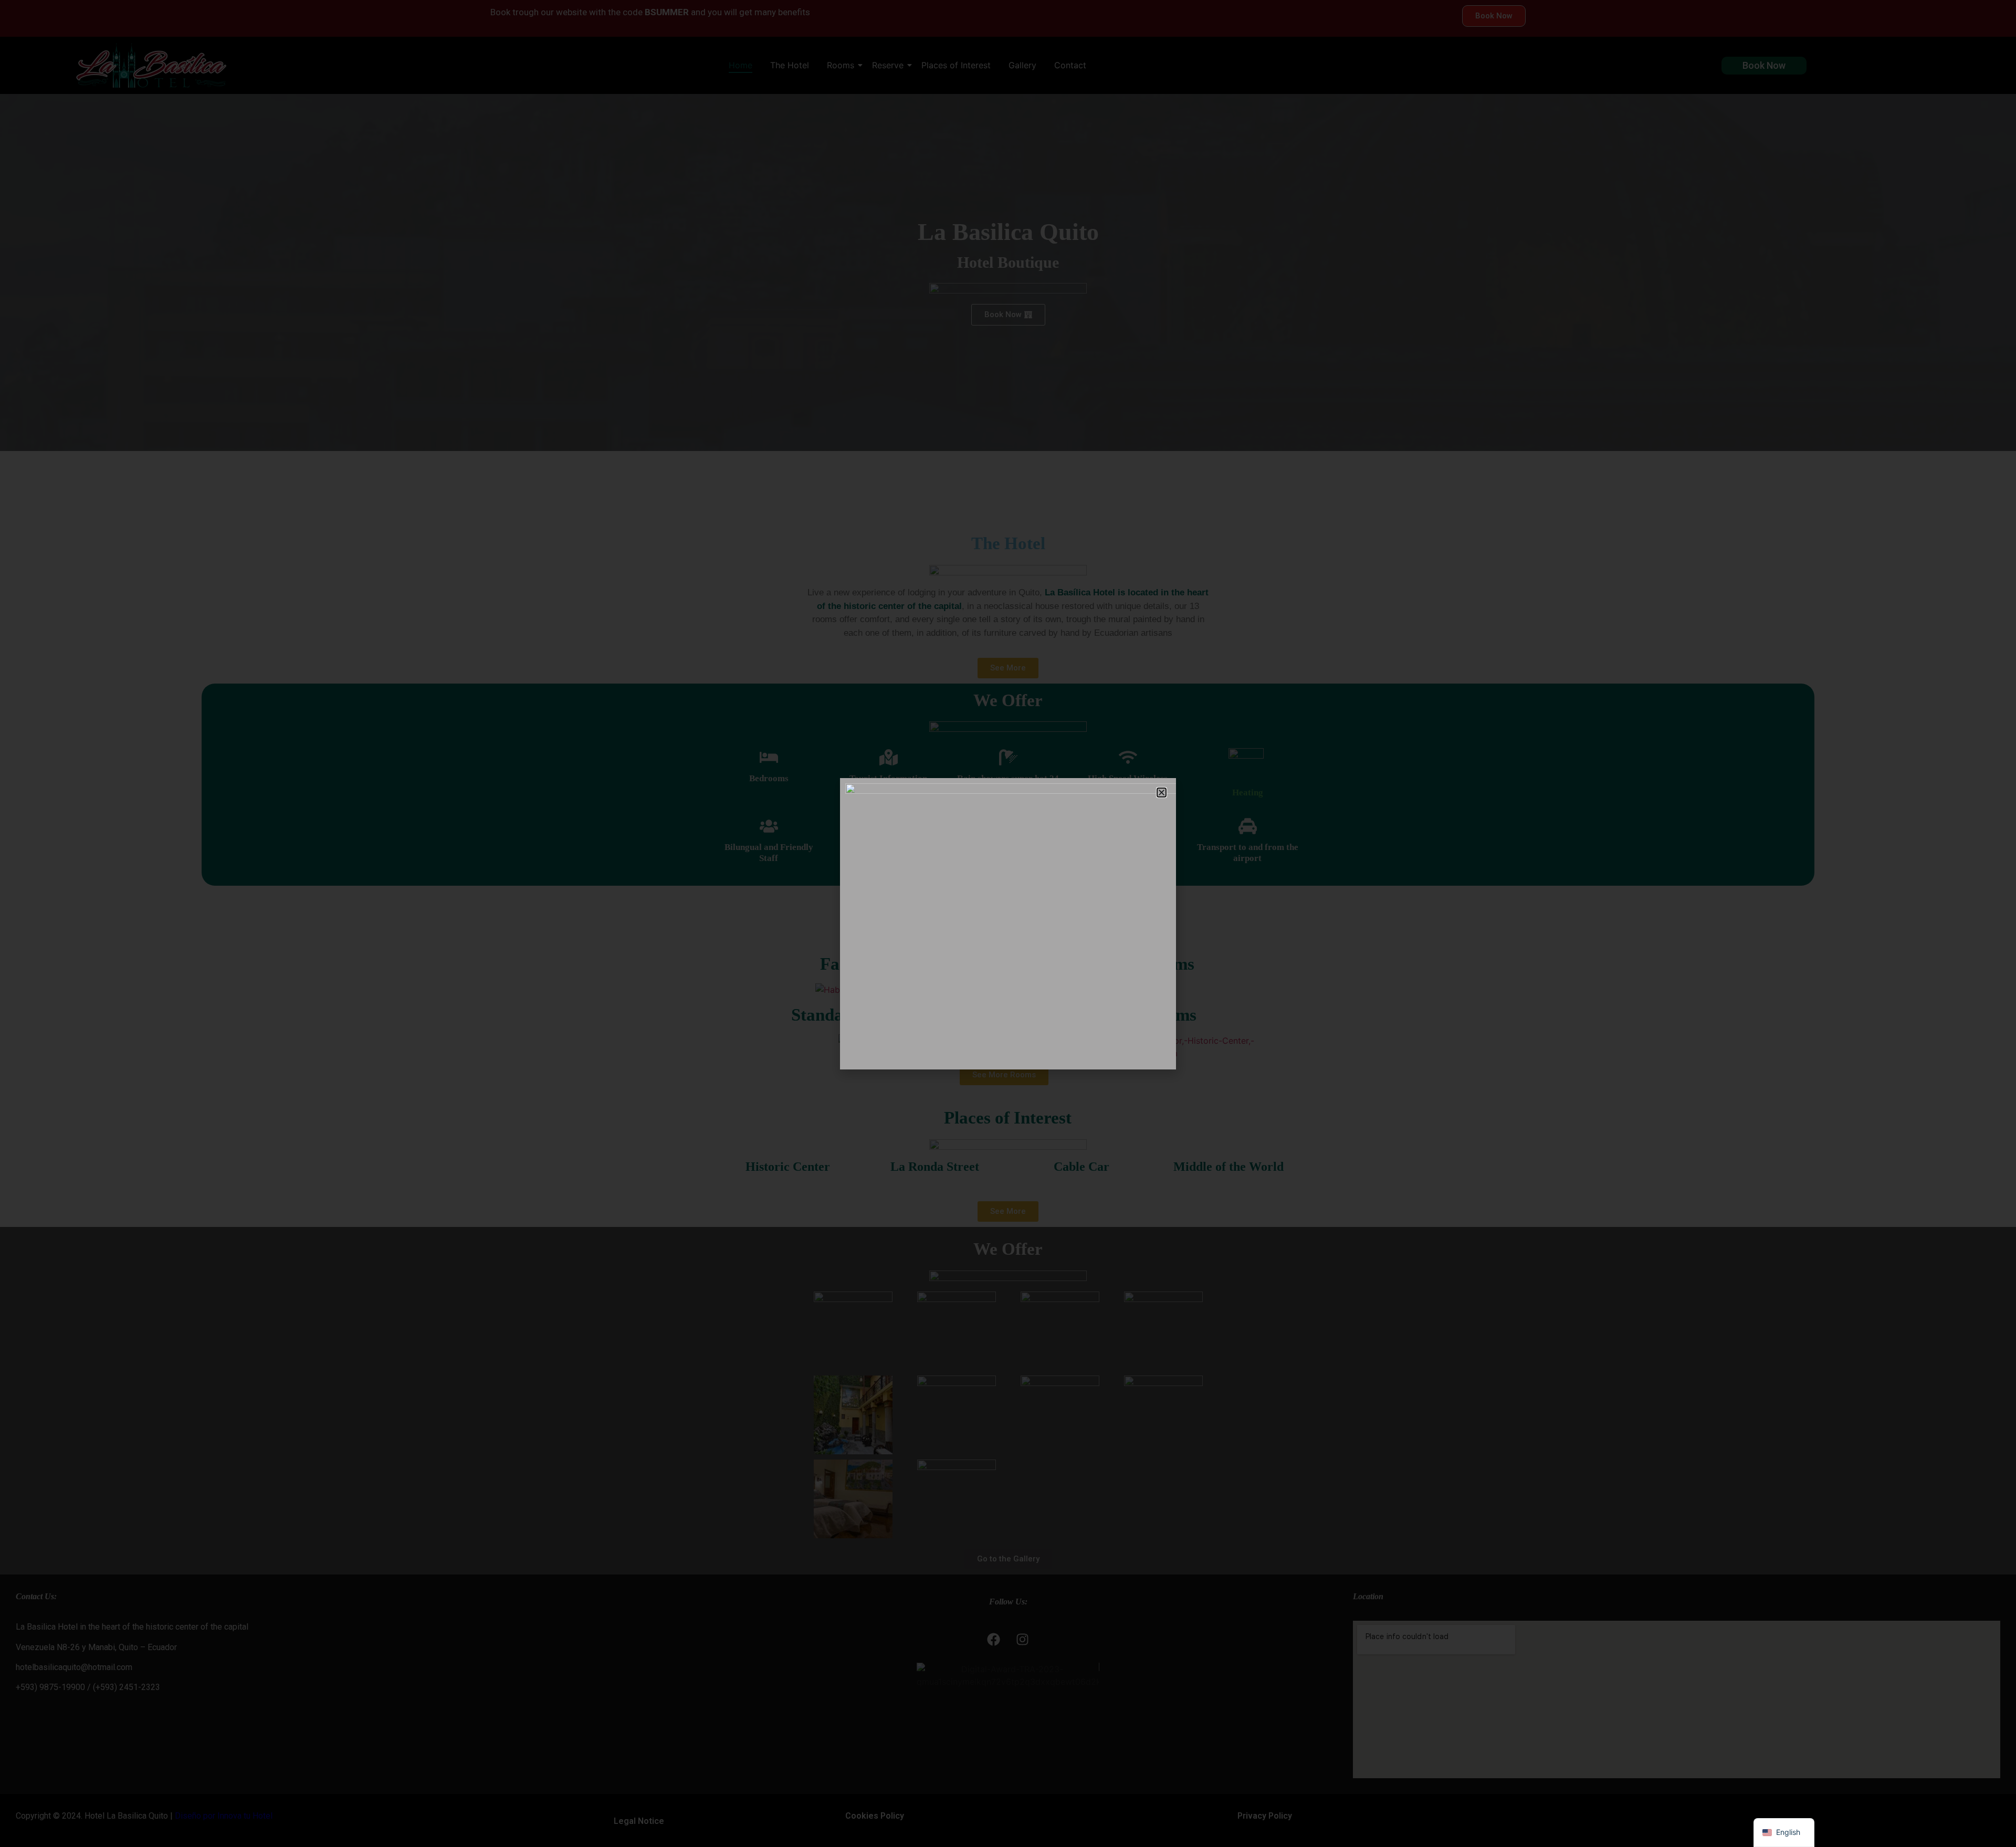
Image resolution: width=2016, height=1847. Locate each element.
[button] (1162, 793)
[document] (1008, 923)
